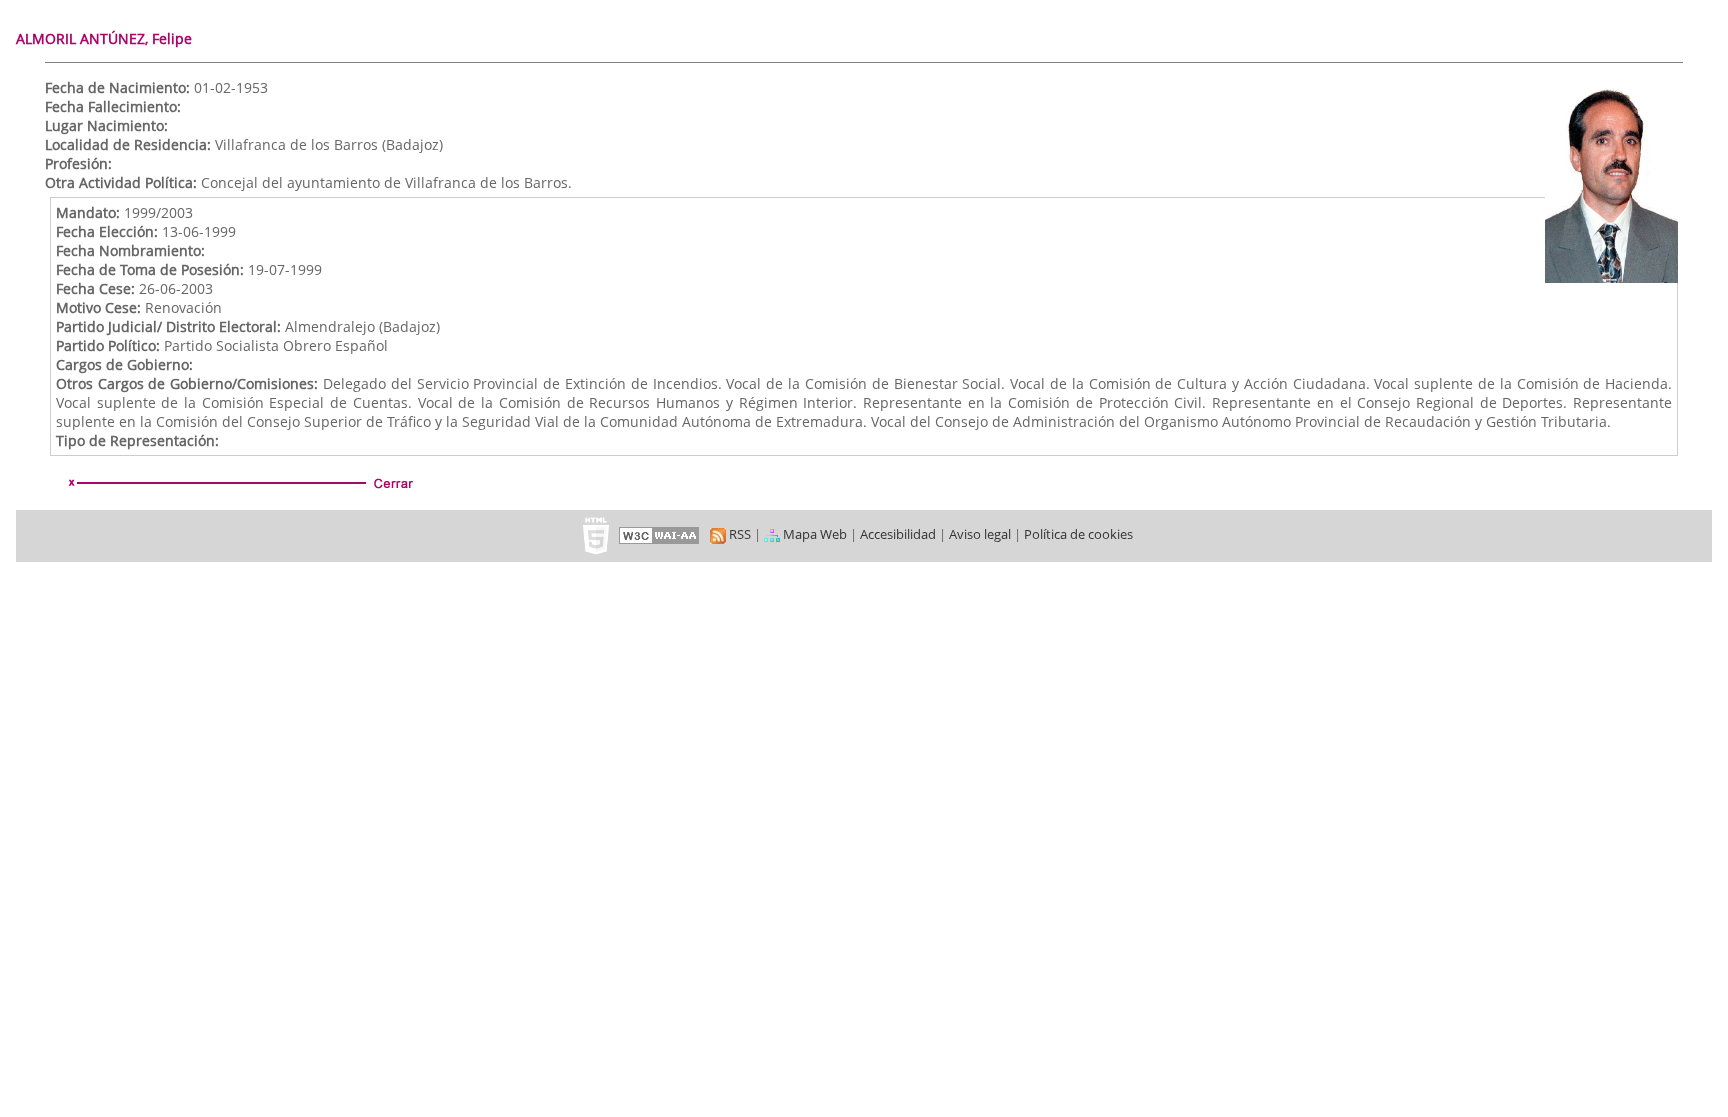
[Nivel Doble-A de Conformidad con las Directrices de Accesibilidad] (660, 534)
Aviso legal (980, 534)
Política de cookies (1078, 534)
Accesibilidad (898, 534)
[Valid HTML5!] (596, 534)
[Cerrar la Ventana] (239, 483)
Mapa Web (813, 534)
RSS (738, 534)
